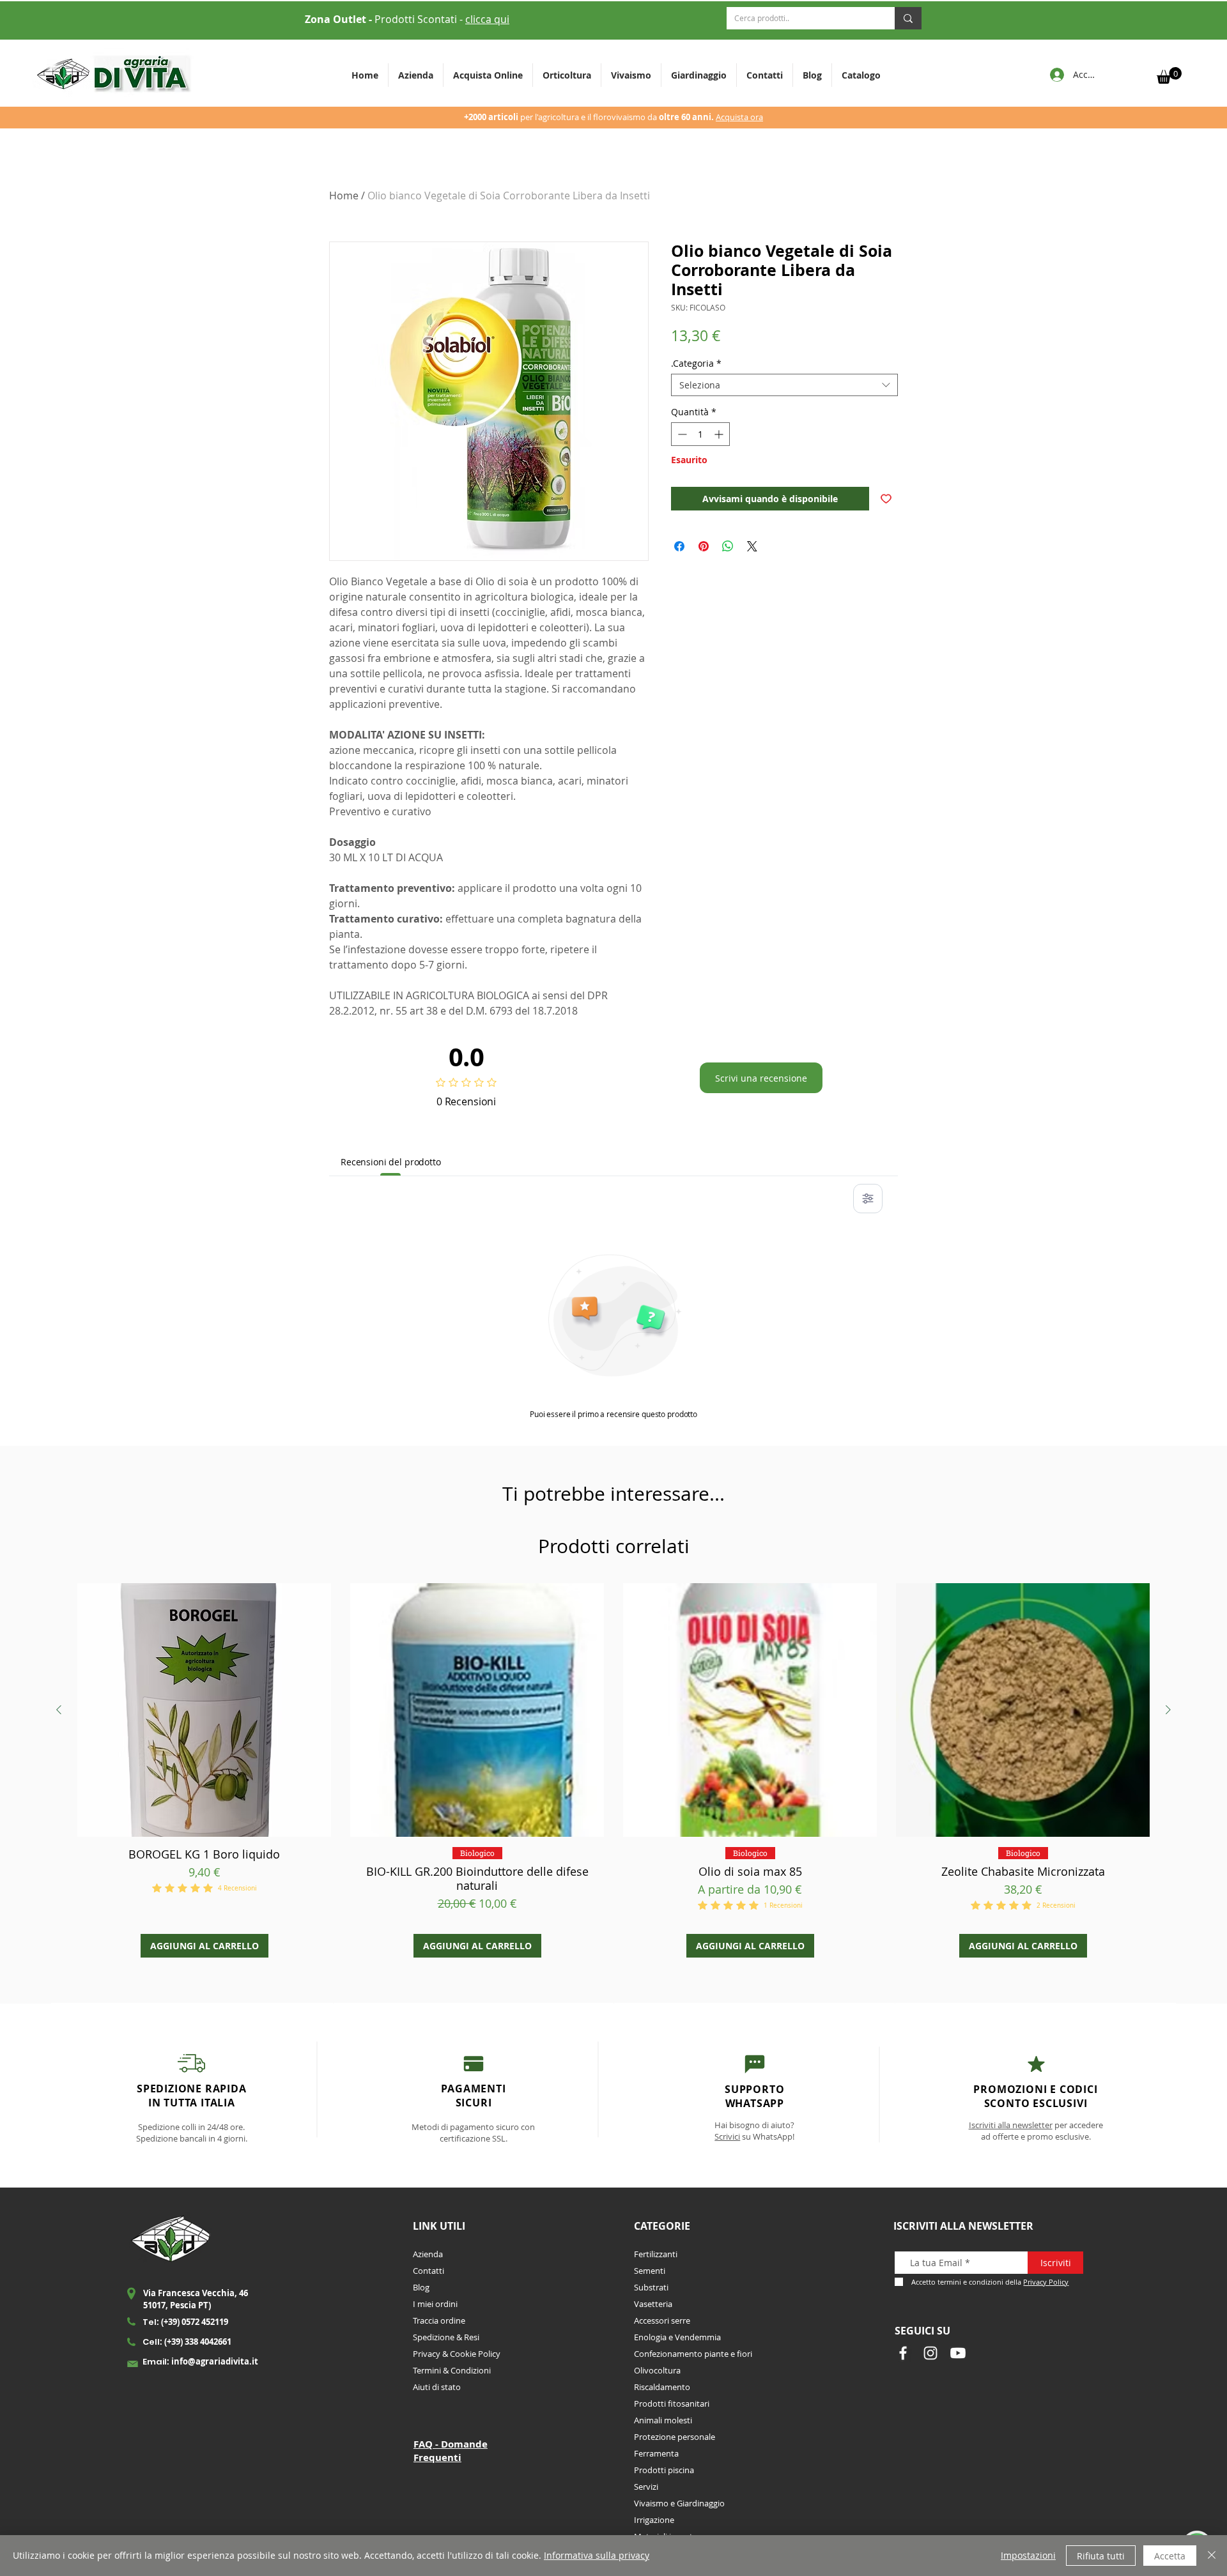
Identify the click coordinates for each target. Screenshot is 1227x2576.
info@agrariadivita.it (215, 2361)
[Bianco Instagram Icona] (930, 2353)
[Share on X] (752, 546)
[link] (1169, 75)
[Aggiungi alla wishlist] (886, 499)
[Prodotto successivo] (1168, 1710)
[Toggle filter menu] (868, 1199)
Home (344, 195)
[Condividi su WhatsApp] (728, 546)
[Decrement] (681, 434)
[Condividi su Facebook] (679, 546)
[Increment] (720, 434)
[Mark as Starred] (1036, 2064)
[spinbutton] (700, 434)
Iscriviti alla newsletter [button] (1011, 2125)
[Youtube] (958, 2353)
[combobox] (784, 385)
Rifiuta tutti (1101, 2556)
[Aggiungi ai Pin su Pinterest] (704, 546)
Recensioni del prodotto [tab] (391, 1162)
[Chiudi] (1212, 2556)
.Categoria (696, 363)
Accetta (1170, 2556)
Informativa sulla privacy (597, 2555)
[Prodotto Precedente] (59, 1710)
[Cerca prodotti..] (908, 18)
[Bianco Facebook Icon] (903, 2353)
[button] (567, 75)
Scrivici (727, 2136)
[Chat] (473, 2063)
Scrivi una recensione (761, 1078)
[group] (613, 1770)
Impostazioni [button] (1028, 2555)
